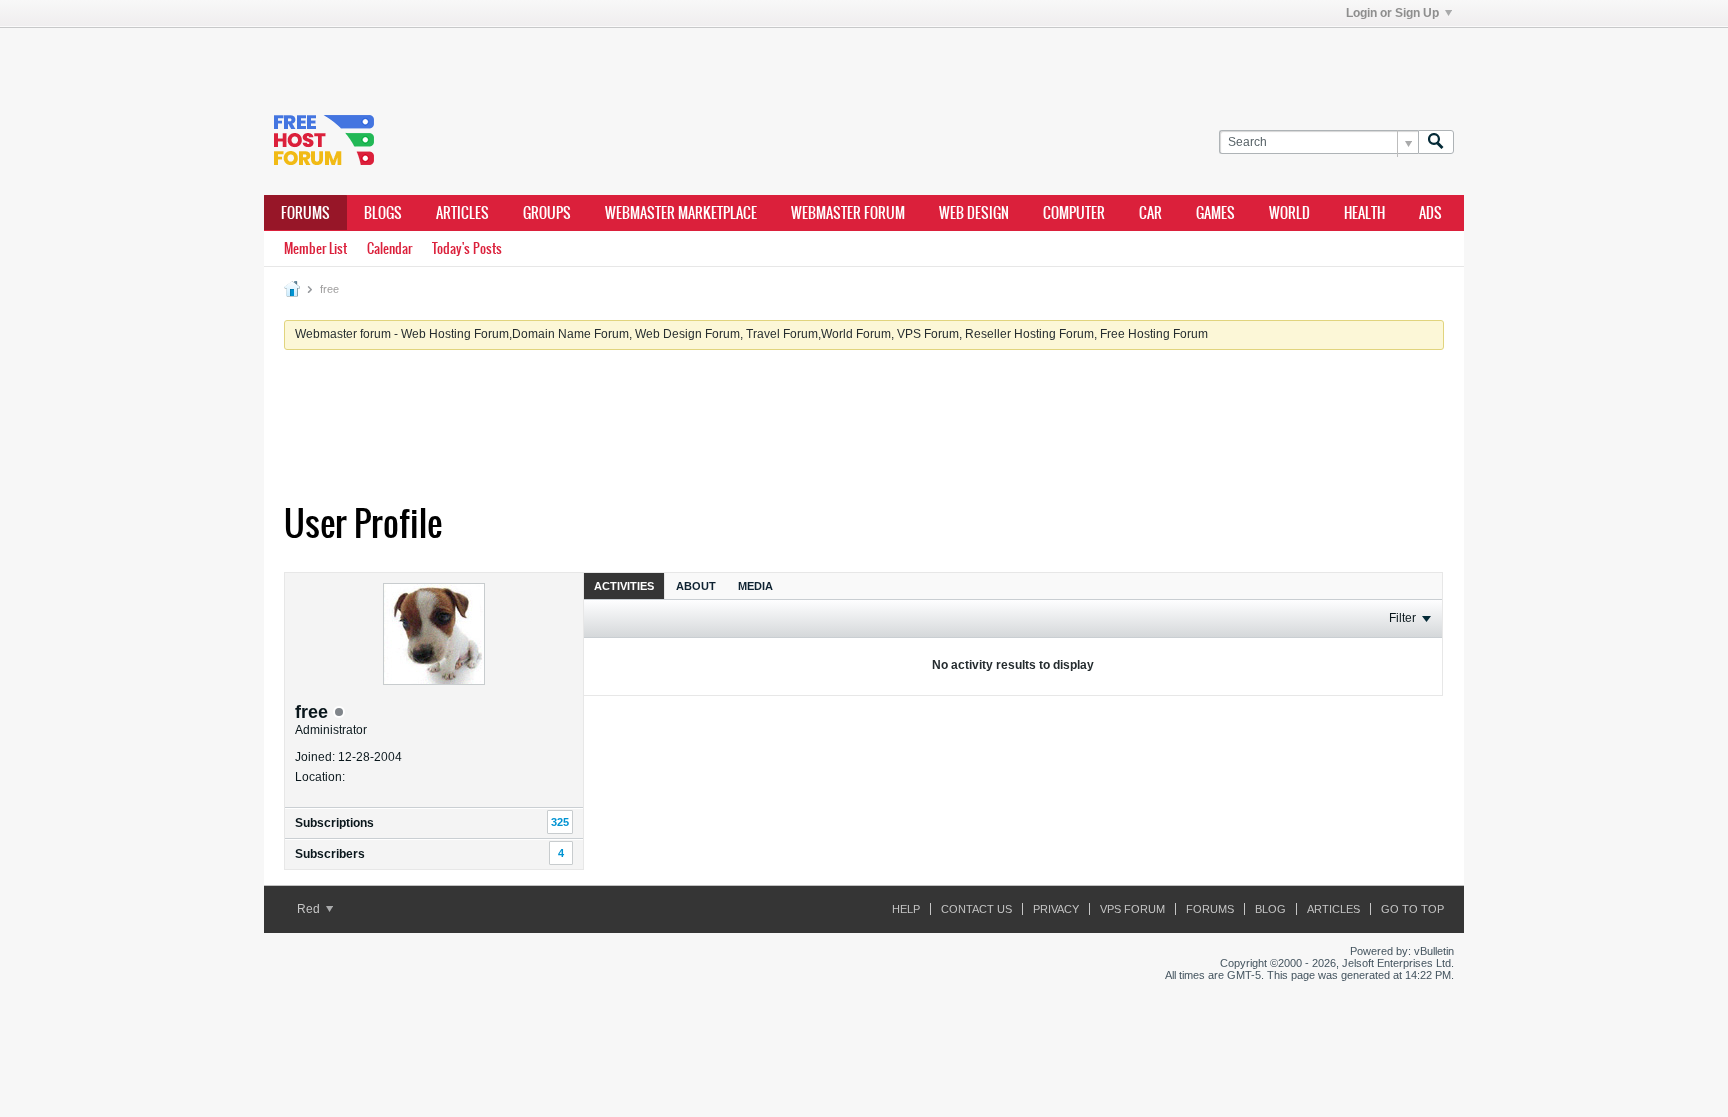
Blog (1270, 909)
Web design (974, 213)
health (1364, 213)
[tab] (624, 585)
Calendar (389, 248)
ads (1430, 213)
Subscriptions (334, 823)
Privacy (1056, 909)
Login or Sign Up (1392, 13)
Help (906, 909)
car (1150, 213)
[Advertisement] (564, 58)
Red (310, 909)
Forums (305, 213)
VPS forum (1132, 909)
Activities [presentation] (624, 586)
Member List (315, 248)
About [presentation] (696, 586)
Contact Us (976, 909)
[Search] (1436, 142)
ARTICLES (462, 213)
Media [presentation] (755, 586)
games (1215, 213)
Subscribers (330, 854)
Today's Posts (467, 248)
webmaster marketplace (681, 213)
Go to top (1412, 909)
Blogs (383, 213)
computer (1074, 213)
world (1289, 213)
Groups (547, 213)
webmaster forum (848, 213)
